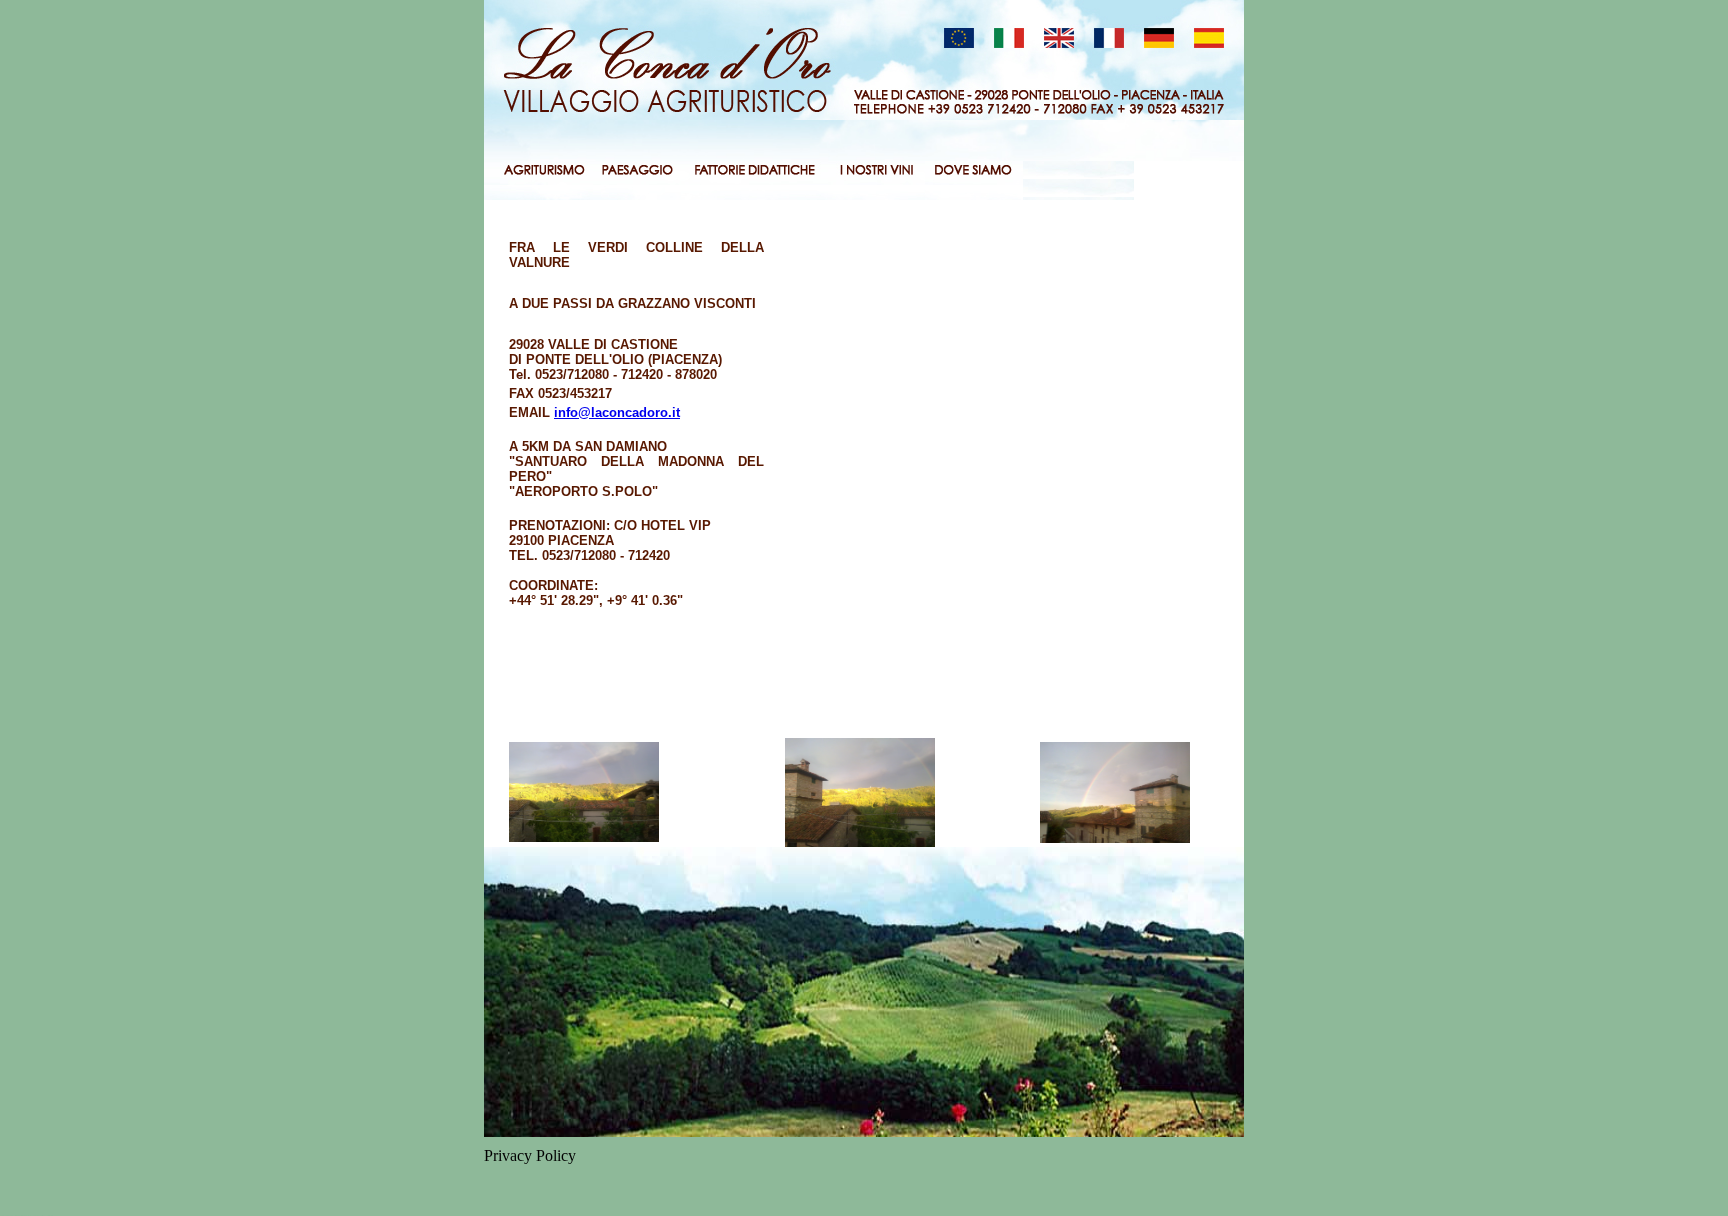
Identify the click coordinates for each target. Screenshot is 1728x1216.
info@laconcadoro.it (617, 412)
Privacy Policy (530, 1155)
